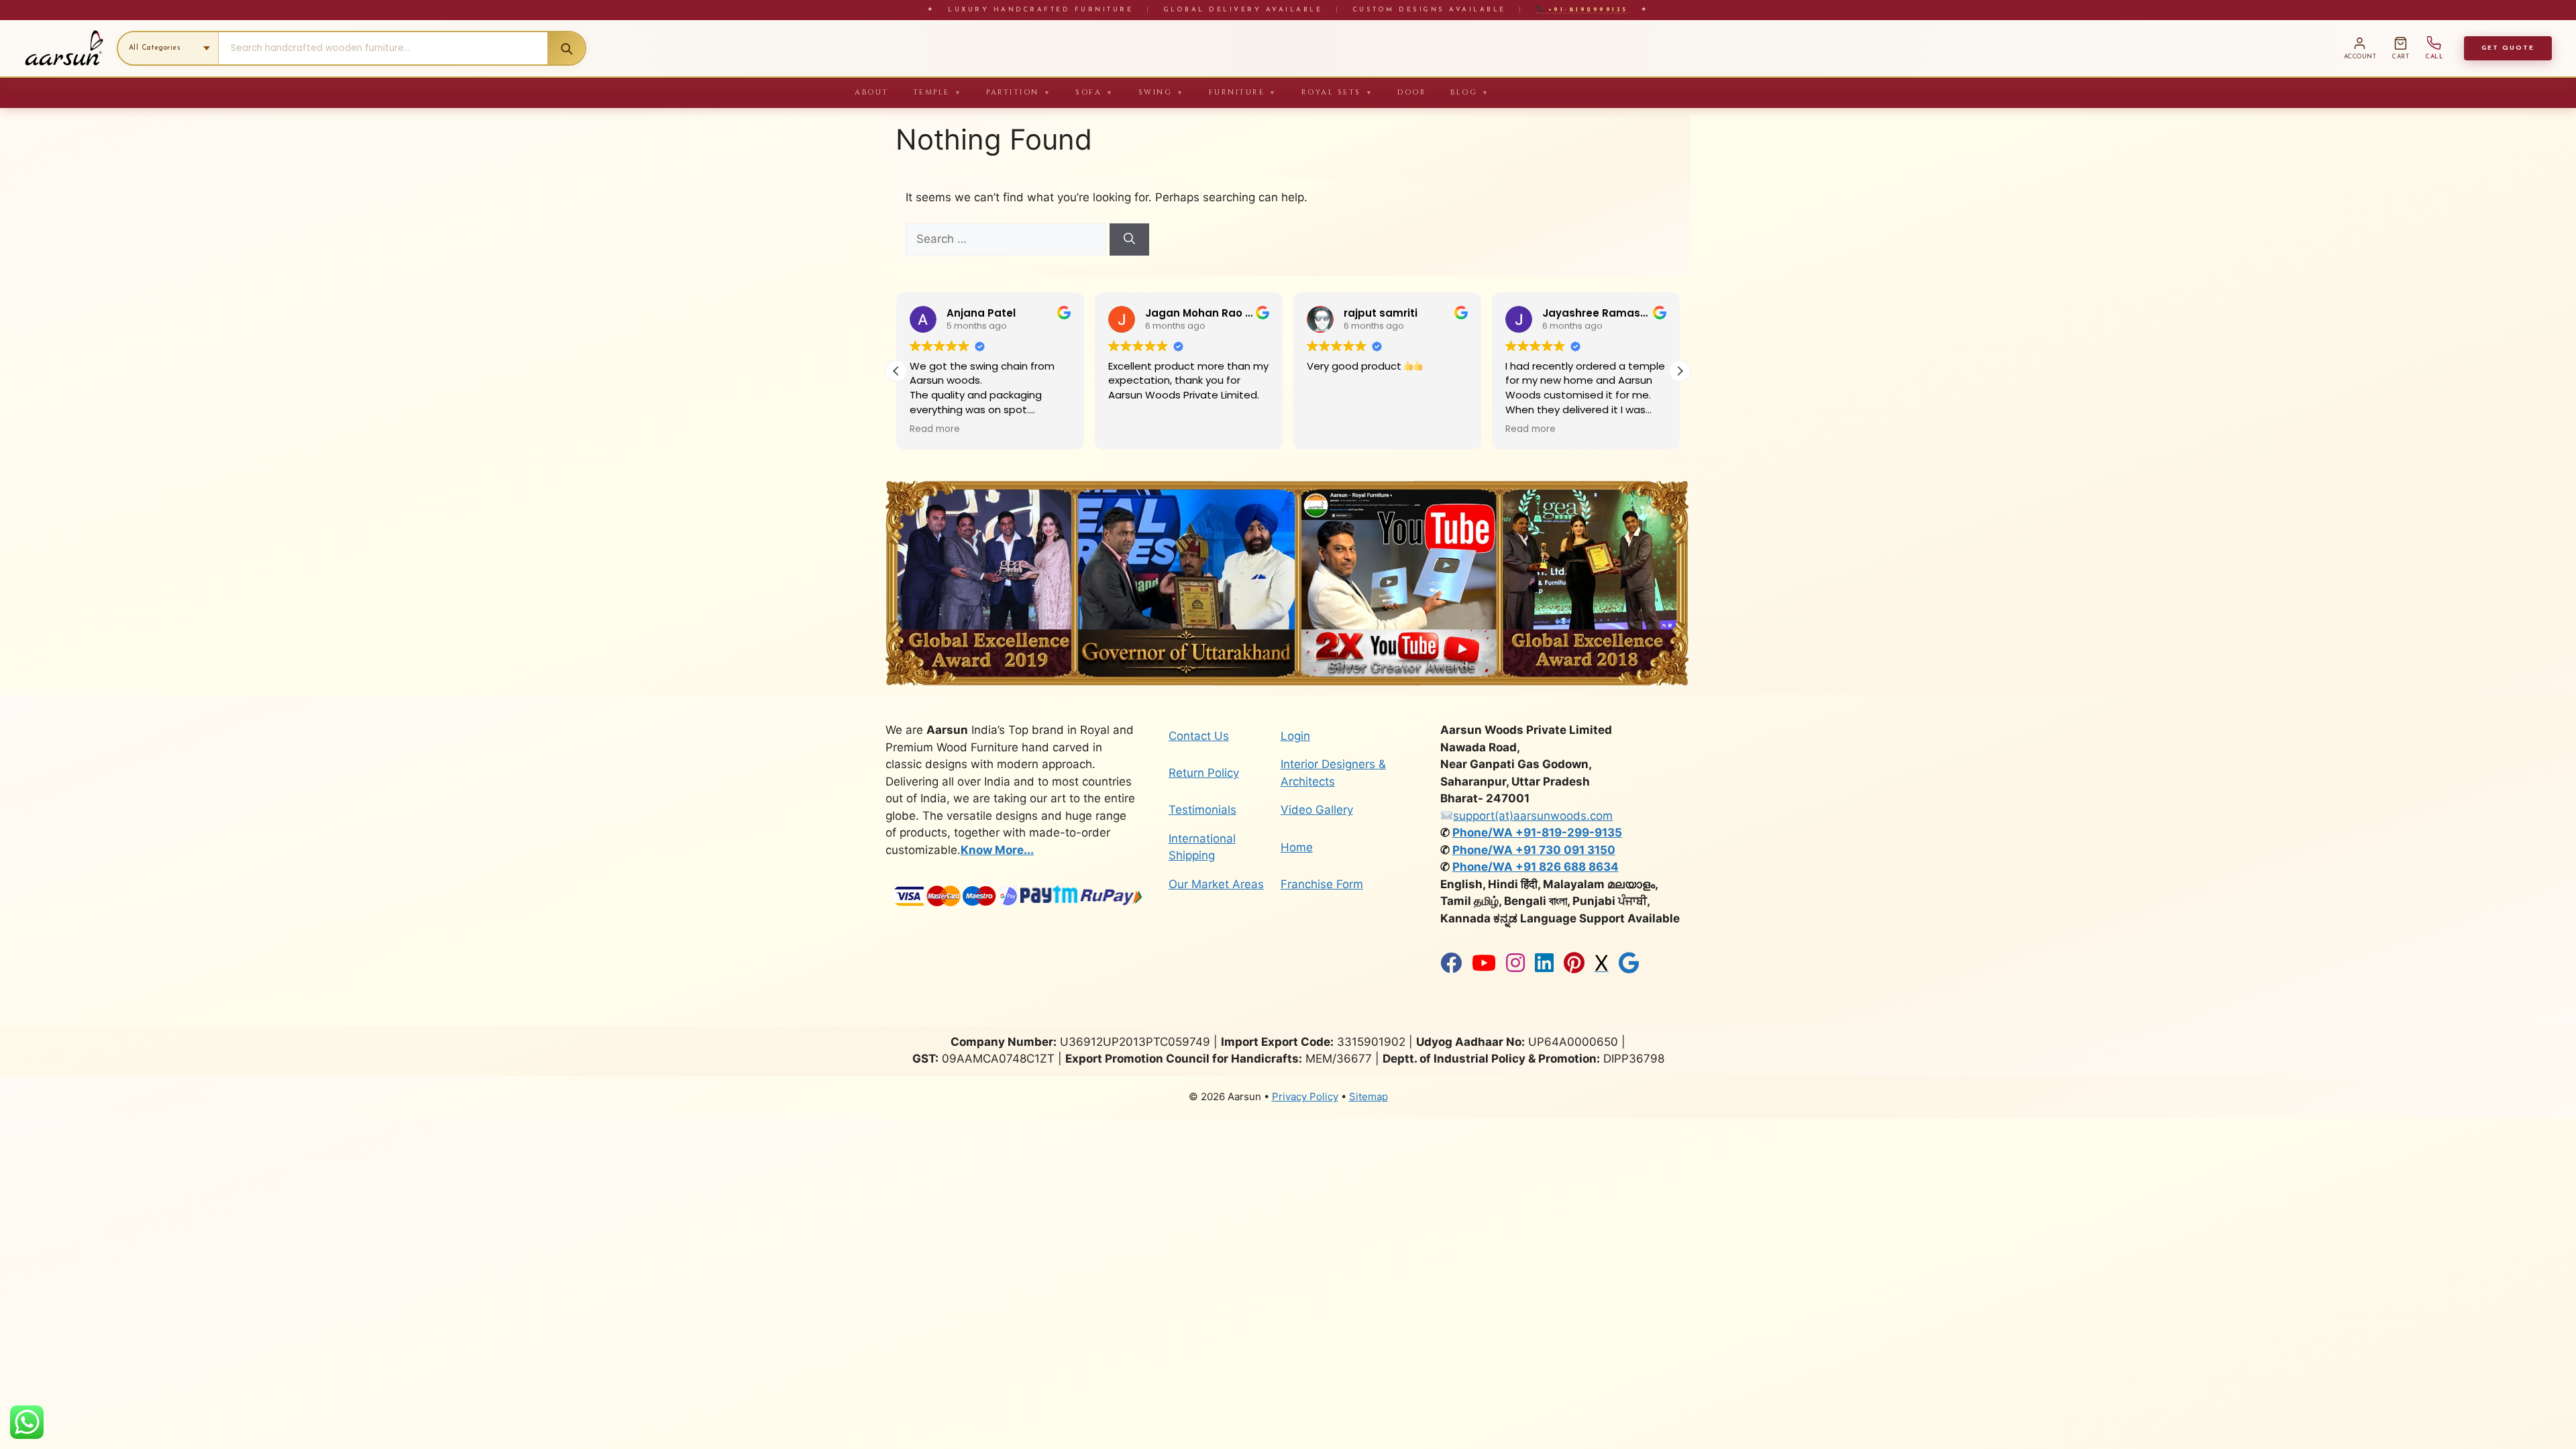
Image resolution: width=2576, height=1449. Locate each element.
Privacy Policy (1305, 1096)
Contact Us (1199, 736)
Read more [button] (935, 429)
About (872, 92)
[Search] (566, 48)
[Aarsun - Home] (64, 48)
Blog (1470, 92)
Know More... (997, 850)
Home (1297, 847)
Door (1412, 92)
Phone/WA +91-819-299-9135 (1537, 833)
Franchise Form (1322, 884)
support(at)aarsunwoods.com (1533, 816)
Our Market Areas (1216, 884)
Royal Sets (1338, 92)
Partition (1019, 92)
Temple (938, 92)
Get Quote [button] (2508, 48)
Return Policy (1204, 773)
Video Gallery (1317, 810)
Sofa (1095, 92)
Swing (1162, 92)
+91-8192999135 (1586, 10)
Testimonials (1202, 810)
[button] (1680, 371)
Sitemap (1368, 1096)
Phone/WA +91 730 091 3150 (1534, 850)
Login (1295, 736)
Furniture (1243, 92)
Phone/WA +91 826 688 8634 (1536, 867)
